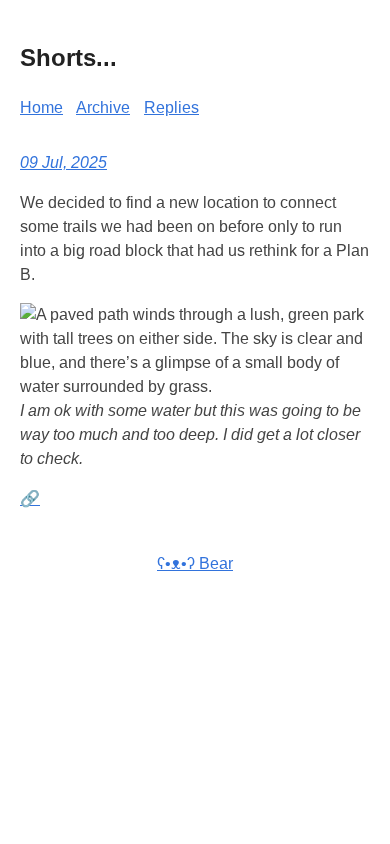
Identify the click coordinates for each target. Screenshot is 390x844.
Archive (103, 107)
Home (41, 107)
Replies (171, 107)
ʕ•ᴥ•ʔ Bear (195, 563)
